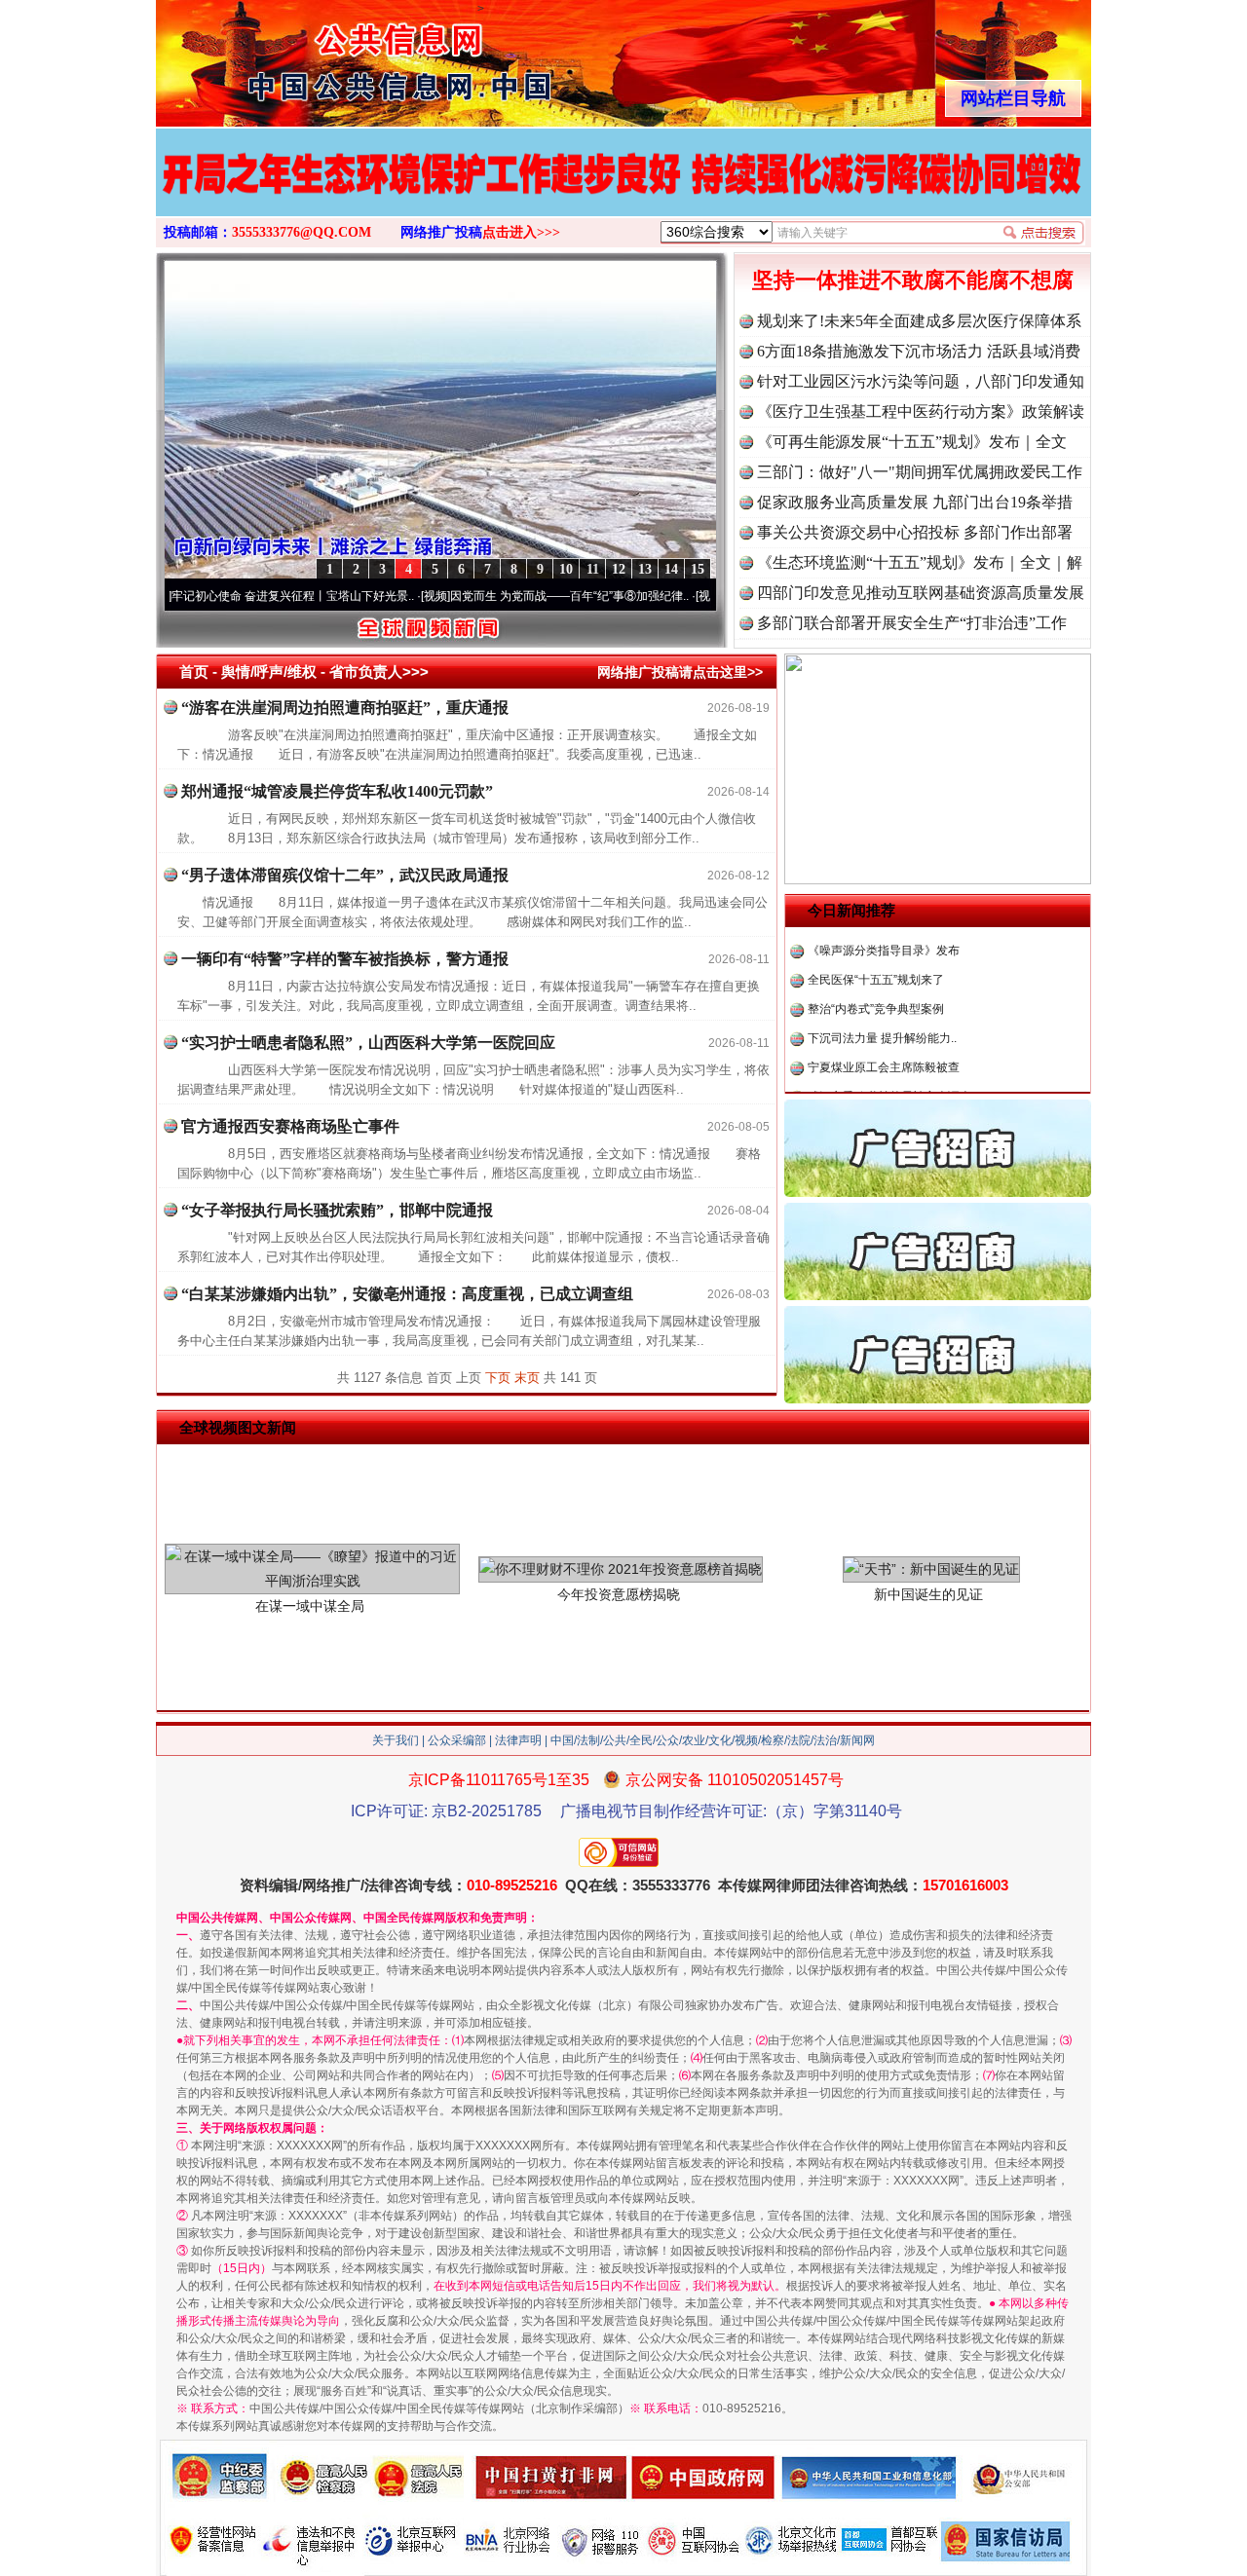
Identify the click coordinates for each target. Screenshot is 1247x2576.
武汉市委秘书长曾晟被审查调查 (889, 1059)
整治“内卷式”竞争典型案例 (876, 971)
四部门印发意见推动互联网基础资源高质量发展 (921, 593)
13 (645, 569)
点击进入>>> (521, 232)
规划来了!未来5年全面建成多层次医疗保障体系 (919, 321)
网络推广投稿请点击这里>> (680, 672)
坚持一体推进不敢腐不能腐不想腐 (913, 280)
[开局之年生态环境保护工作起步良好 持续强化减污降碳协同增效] (623, 193)
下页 (498, 1378)
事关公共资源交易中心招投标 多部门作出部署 (915, 532)
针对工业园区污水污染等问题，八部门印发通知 (921, 381)
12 (619, 569)
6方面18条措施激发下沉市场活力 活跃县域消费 (919, 351)
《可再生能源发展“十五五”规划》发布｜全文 (912, 442)
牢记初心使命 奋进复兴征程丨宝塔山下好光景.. (236, 596)
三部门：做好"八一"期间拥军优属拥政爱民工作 (920, 472)
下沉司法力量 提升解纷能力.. (882, 1000)
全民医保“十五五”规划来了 (876, 942)
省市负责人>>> (379, 672)
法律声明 (518, 1740)
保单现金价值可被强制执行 (878, 1088)
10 (566, 569)
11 (593, 569)
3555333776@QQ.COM (302, 232)
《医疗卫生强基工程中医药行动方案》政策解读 (921, 411)
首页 (194, 672)
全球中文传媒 (317, 56)
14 (671, 569)
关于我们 (396, 1740)
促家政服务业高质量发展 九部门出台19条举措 (915, 502)
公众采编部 (457, 1740)
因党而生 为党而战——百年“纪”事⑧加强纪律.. (513, 596)
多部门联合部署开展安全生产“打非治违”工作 (912, 623)
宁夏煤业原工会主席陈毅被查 (884, 1029)
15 (698, 569)
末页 (527, 1378)
